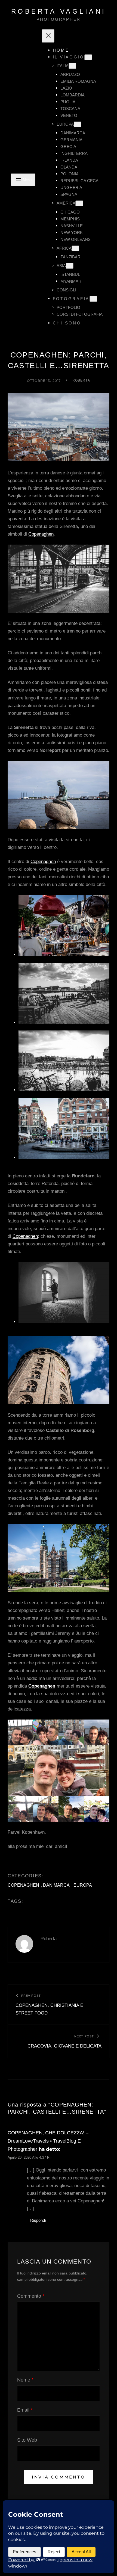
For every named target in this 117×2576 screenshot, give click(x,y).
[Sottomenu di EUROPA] (78, 124)
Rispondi (38, 2220)
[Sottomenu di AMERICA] (79, 203)
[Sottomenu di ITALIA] (72, 66)
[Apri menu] (23, 180)
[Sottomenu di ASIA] (70, 266)
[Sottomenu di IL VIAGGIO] (88, 57)
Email (25, 2410)
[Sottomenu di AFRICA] (75, 248)
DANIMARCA (56, 1885)
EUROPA (83, 1885)
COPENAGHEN (23, 1885)
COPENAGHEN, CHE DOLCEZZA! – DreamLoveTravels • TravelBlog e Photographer (48, 2141)
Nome (25, 2380)
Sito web (27, 2440)
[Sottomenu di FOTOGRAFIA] (93, 299)
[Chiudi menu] (48, 36)
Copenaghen (41, 534)
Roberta (81, 380)
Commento (31, 2296)
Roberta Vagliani (59, 11)
